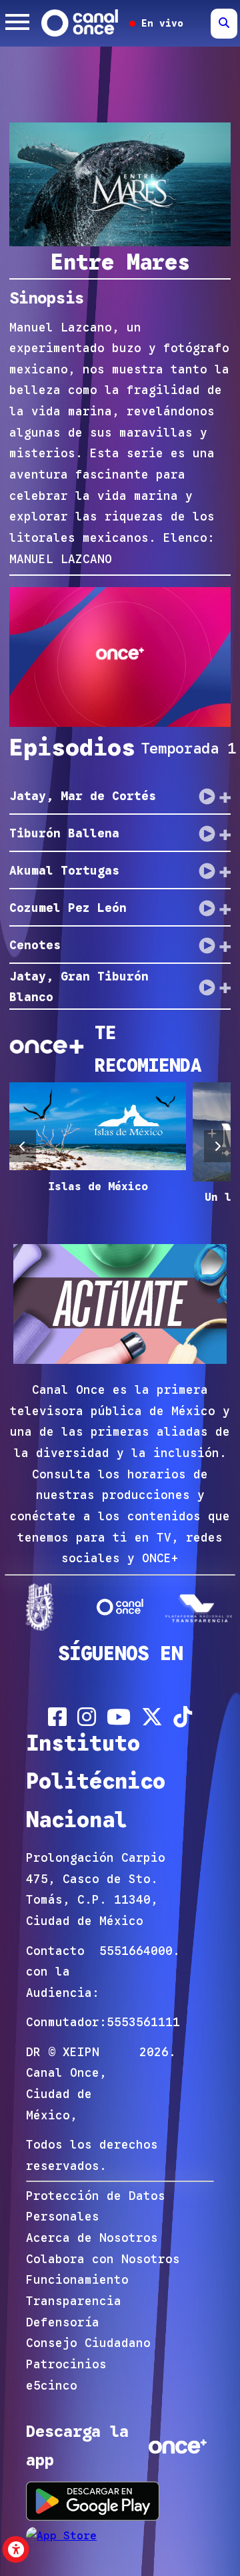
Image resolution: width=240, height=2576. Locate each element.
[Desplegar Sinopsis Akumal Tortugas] (225, 871)
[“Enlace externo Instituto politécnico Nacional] (40, 1607)
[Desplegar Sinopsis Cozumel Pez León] (225, 909)
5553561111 (143, 2022)
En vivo (159, 23)
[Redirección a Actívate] (120, 1307)
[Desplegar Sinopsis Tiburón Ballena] (225, 834)
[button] (23, 1146)
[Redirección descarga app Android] (93, 2501)
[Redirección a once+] (178, 2446)
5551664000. (140, 1951)
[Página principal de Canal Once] (120, 1607)
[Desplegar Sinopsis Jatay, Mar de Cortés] (225, 797)
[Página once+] (200, 1607)
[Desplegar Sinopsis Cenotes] (225, 946)
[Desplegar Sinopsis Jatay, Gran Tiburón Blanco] (225, 987)
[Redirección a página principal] (80, 23)
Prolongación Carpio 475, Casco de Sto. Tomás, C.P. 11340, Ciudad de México (96, 1889)
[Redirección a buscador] (224, 24)
